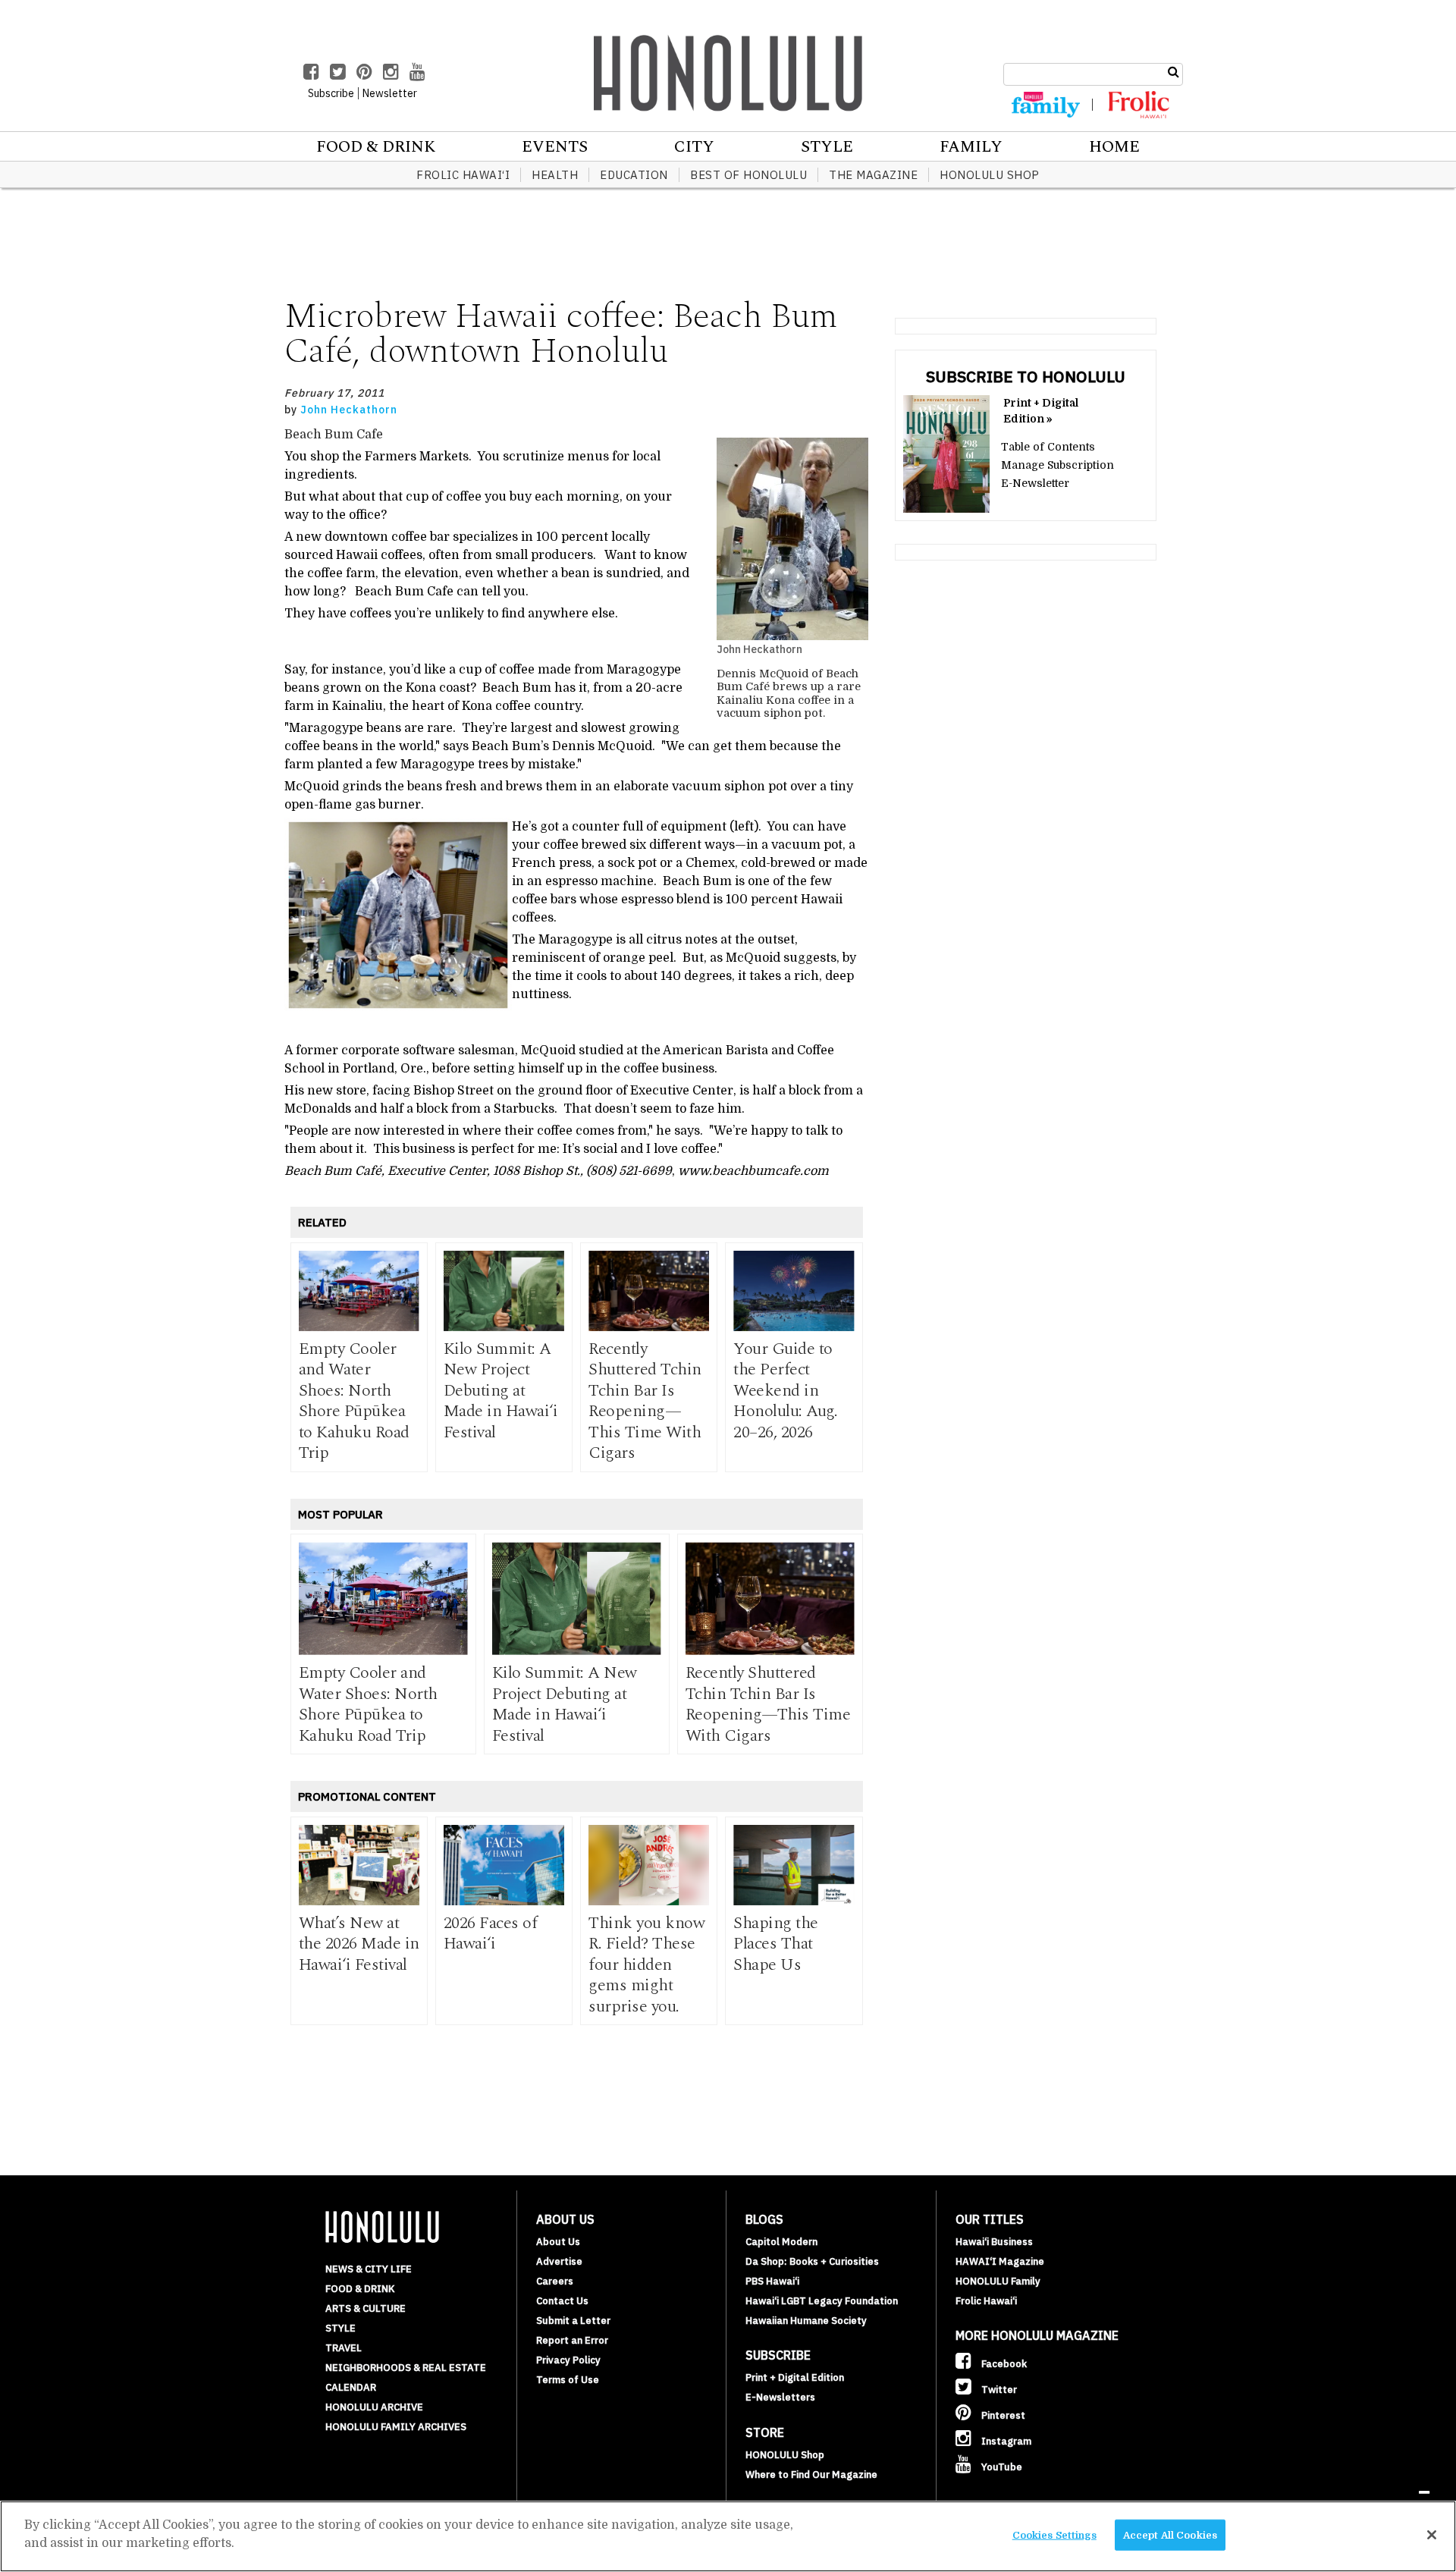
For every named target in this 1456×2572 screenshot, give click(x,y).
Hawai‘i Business (994, 2242)
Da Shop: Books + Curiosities (812, 2261)
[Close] (1432, 2535)
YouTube (1001, 2467)
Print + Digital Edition (795, 2377)
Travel (344, 2348)
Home (1114, 147)
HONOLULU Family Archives (396, 2427)
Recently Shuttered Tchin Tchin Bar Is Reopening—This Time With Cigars (645, 1401)
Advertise (559, 2261)
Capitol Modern (781, 2242)
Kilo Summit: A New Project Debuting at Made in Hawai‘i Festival (501, 1391)
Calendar (351, 2387)
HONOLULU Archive (374, 2407)
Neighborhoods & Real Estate (406, 2368)
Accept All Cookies (1170, 2535)
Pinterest (1002, 2415)
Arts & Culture (366, 2308)
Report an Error (572, 2340)
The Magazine (873, 175)
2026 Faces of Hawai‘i (491, 1934)
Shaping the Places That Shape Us (776, 1944)
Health (555, 175)
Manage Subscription (1057, 465)
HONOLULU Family (998, 2281)
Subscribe (331, 93)
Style (827, 147)
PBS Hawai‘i (772, 2281)
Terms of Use (568, 2380)
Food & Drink (376, 147)
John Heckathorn (349, 410)
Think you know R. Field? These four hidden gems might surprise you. (646, 1965)
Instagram (1005, 2441)
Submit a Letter (573, 2321)
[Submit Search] (1174, 72)
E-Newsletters (780, 2397)
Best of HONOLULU (748, 175)
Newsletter (390, 93)
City (694, 147)
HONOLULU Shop (990, 175)
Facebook (1003, 2364)
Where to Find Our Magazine (811, 2475)
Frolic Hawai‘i (463, 175)
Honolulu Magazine (728, 73)
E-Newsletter (1035, 483)
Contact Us (562, 2301)
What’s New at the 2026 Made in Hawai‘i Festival (359, 1944)
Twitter (998, 2390)
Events (555, 147)
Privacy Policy (568, 2360)
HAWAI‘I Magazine (1000, 2261)
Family (971, 147)
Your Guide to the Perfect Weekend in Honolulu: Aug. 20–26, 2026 (785, 1391)
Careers (555, 2281)
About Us (558, 2242)
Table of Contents (1048, 447)
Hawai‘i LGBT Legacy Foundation (822, 2301)
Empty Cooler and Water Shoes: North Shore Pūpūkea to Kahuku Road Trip (354, 1401)
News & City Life (369, 2269)
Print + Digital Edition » (1041, 411)
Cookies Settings (1054, 2535)
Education (634, 175)
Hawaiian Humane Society (806, 2321)
